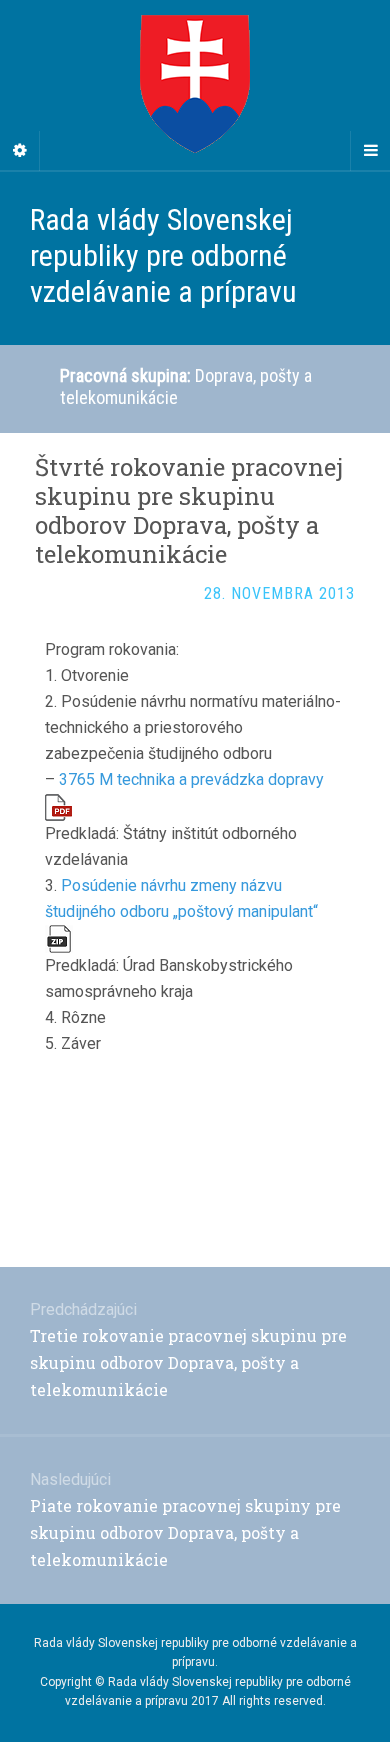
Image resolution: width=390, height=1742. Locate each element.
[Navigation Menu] (370, 151)
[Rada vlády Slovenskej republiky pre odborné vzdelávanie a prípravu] (195, 85)
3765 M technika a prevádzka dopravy (191, 779)
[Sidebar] (20, 151)
